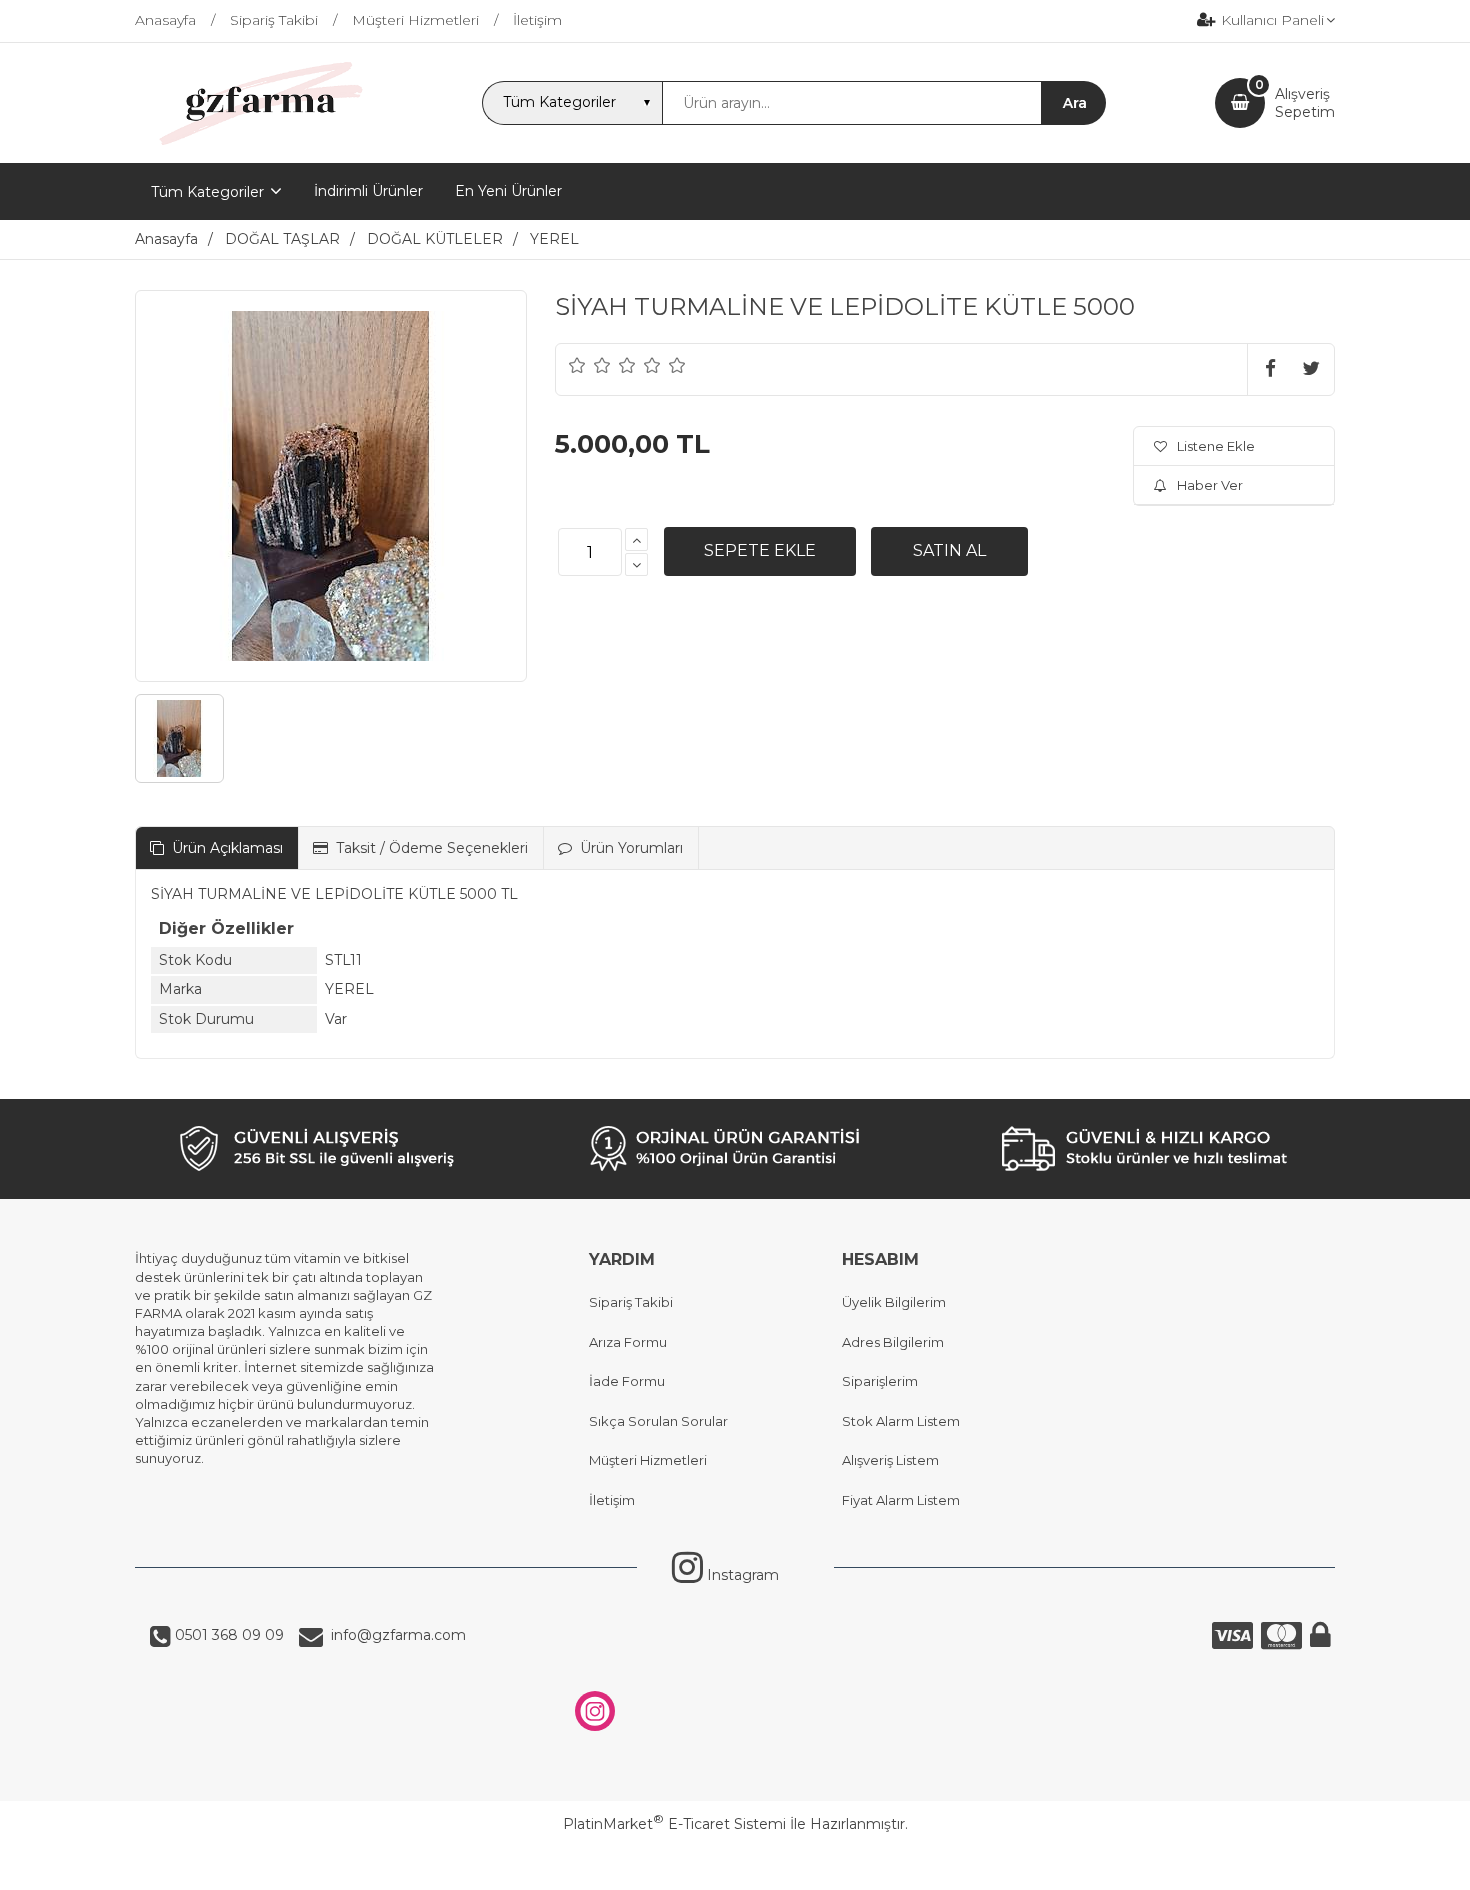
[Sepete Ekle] (760, 551)
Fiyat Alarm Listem (901, 1500)
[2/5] (590, 365)
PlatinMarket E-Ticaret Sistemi (674, 1824)
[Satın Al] (949, 551)
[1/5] (577, 365)
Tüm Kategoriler (207, 192)
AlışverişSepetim (1305, 103)
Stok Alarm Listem (901, 1421)
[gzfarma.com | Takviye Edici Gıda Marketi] (254, 145)
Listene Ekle (1216, 446)
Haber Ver (1210, 485)
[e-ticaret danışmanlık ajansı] (725, 1864)
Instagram (741, 1575)
